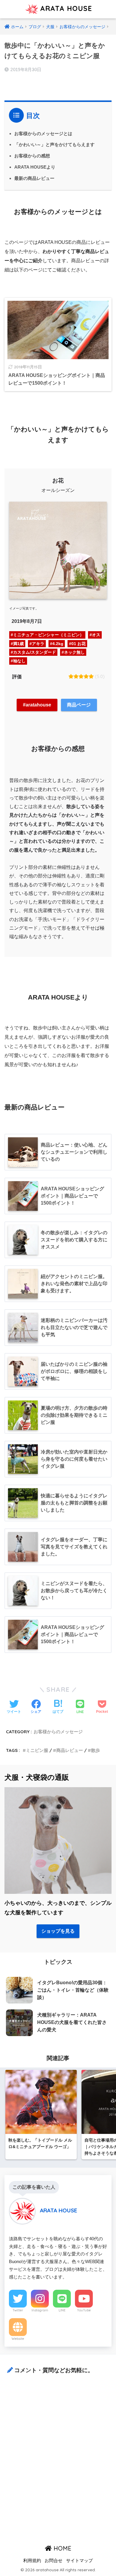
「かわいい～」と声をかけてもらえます (54, 144)
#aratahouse (37, 705)
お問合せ (54, 2561)
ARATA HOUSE (65, 8)
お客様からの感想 (32, 156)
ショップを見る (58, 1931)
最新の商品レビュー (34, 178)
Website (18, 2339)
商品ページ (79, 705)
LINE (62, 2310)
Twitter (18, 2310)
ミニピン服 (37, 1750)
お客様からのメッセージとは (43, 133)
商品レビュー (70, 1750)
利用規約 (32, 2561)
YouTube (84, 2310)
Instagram (40, 2310)
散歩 (95, 1750)
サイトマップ (79, 2561)
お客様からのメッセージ (58, 1732)
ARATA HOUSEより (35, 167)
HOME (62, 2548)
